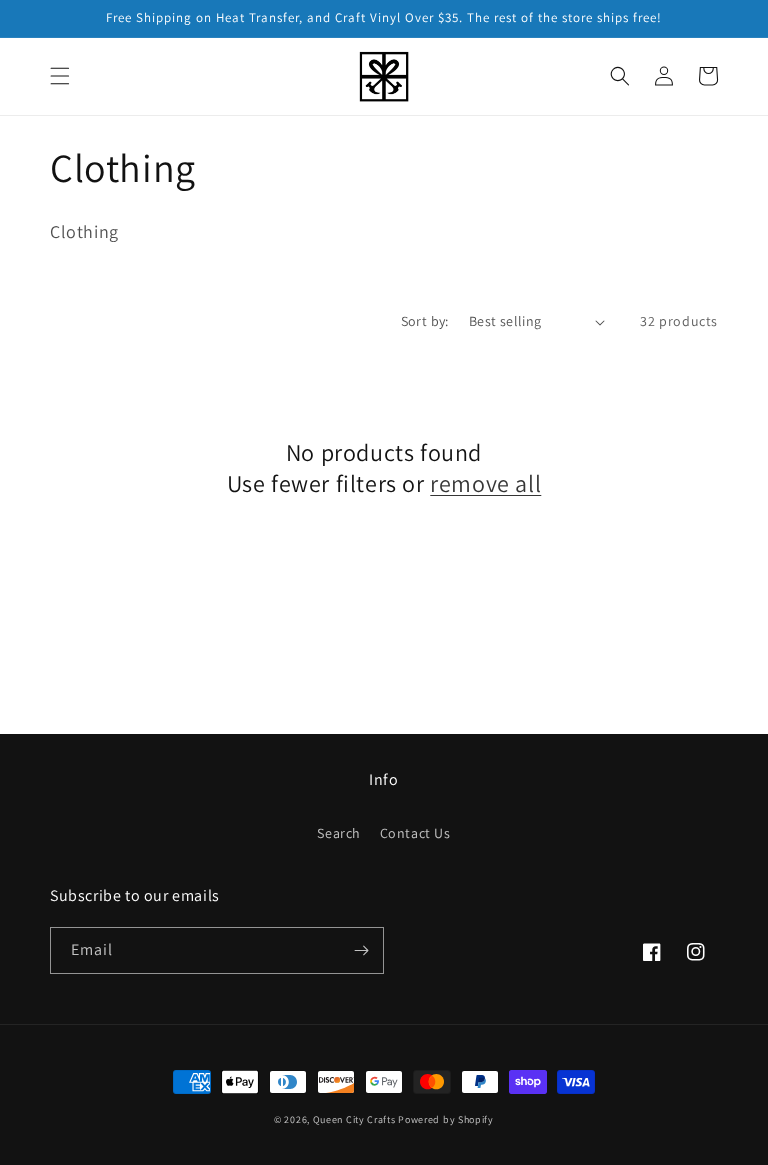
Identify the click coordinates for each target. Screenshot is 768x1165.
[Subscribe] (361, 950)
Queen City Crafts (354, 1119)
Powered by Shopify (446, 1119)
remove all (485, 483)
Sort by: (425, 321)
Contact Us (415, 833)
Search (339, 833)
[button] (60, 76)
